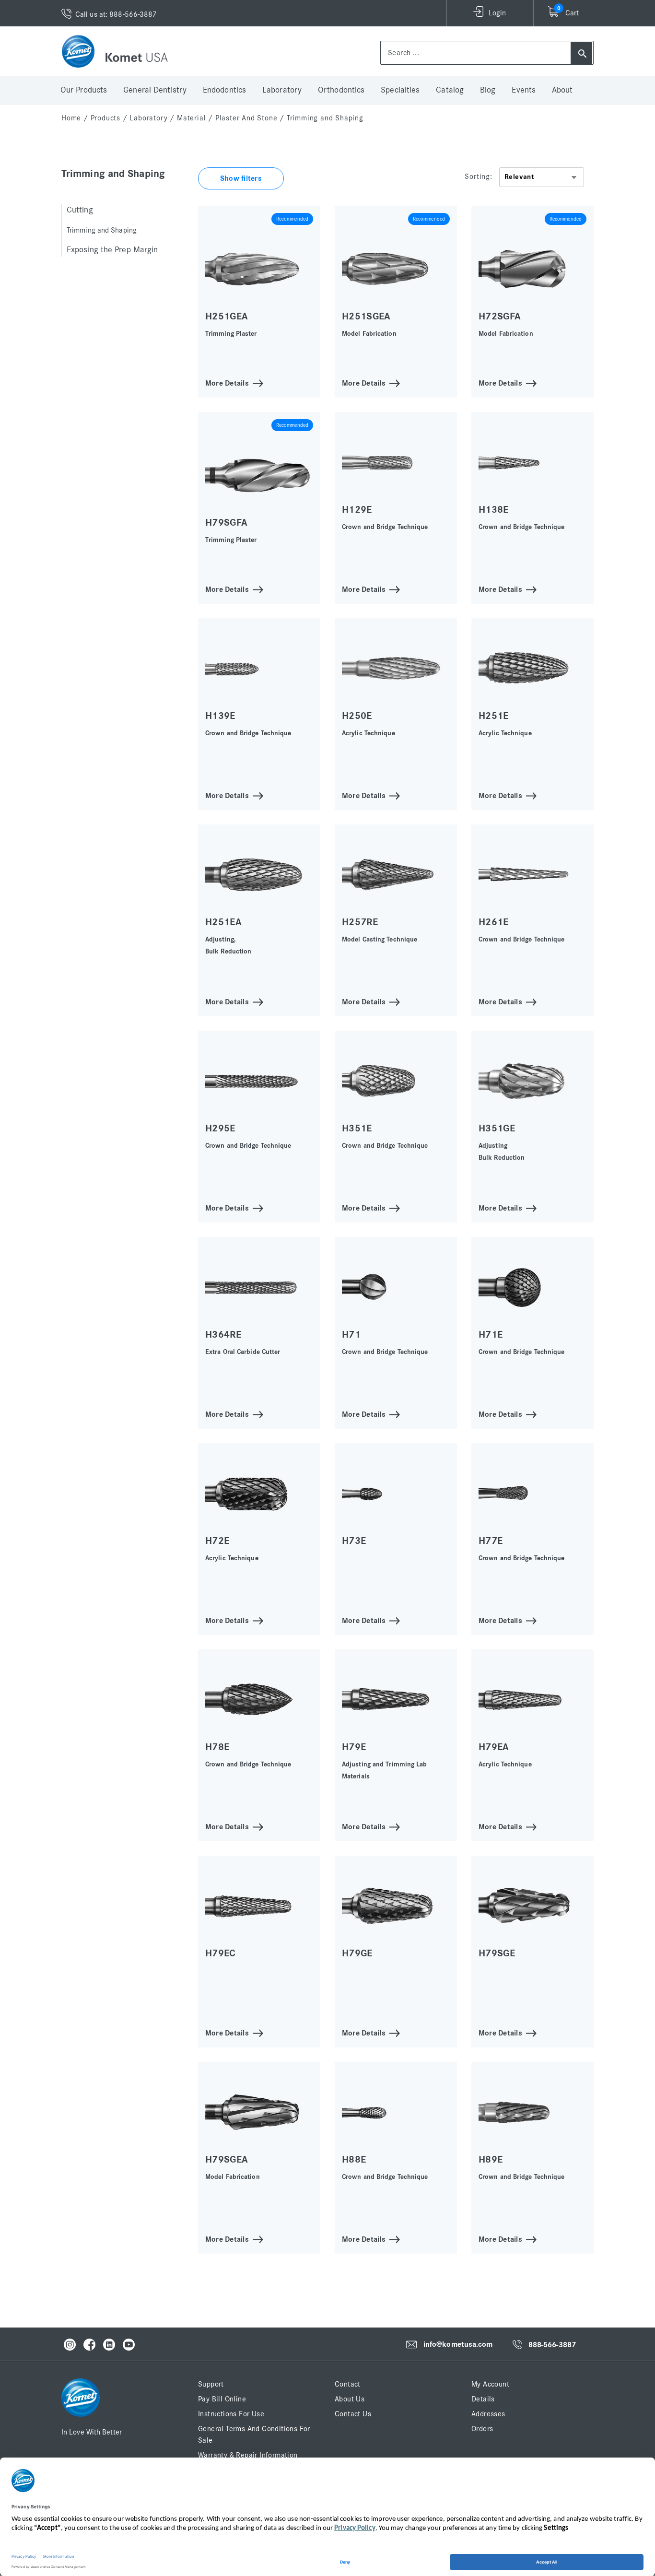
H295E (220, 1128)
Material (191, 118)
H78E (217, 1747)
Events (524, 90)
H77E (491, 1541)
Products (105, 118)
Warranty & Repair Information (248, 2455)
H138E (494, 510)
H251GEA (227, 316)
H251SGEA (366, 316)
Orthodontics (341, 90)
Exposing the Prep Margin (112, 250)
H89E (491, 2159)
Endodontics (224, 90)
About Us (350, 2399)
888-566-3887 (552, 2345)
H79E (354, 1747)
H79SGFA (226, 523)
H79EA (494, 1747)
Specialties (400, 90)
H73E (354, 1541)
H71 (351, 1335)
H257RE (360, 922)
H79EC (221, 1953)
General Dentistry (155, 90)
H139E (220, 716)
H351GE (497, 1128)
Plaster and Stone (246, 118)
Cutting (80, 210)
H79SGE (497, 1953)
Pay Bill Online (222, 2399)
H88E (354, 2159)
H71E (491, 1335)
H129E (357, 510)
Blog (488, 90)
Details (483, 2399)
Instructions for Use (231, 2414)
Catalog (450, 90)
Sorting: (478, 176)
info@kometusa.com (458, 2344)
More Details (227, 382)
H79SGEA (227, 2159)
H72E (217, 1541)
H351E (357, 1128)
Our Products (84, 90)
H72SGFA (500, 316)
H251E (494, 716)
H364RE (223, 1335)
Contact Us (353, 2414)
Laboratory (282, 90)
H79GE (357, 1953)
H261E (494, 922)
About (562, 90)
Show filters (241, 178)
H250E (357, 716)
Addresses (488, 2414)
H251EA (223, 922)
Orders (482, 2429)
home (71, 118)
